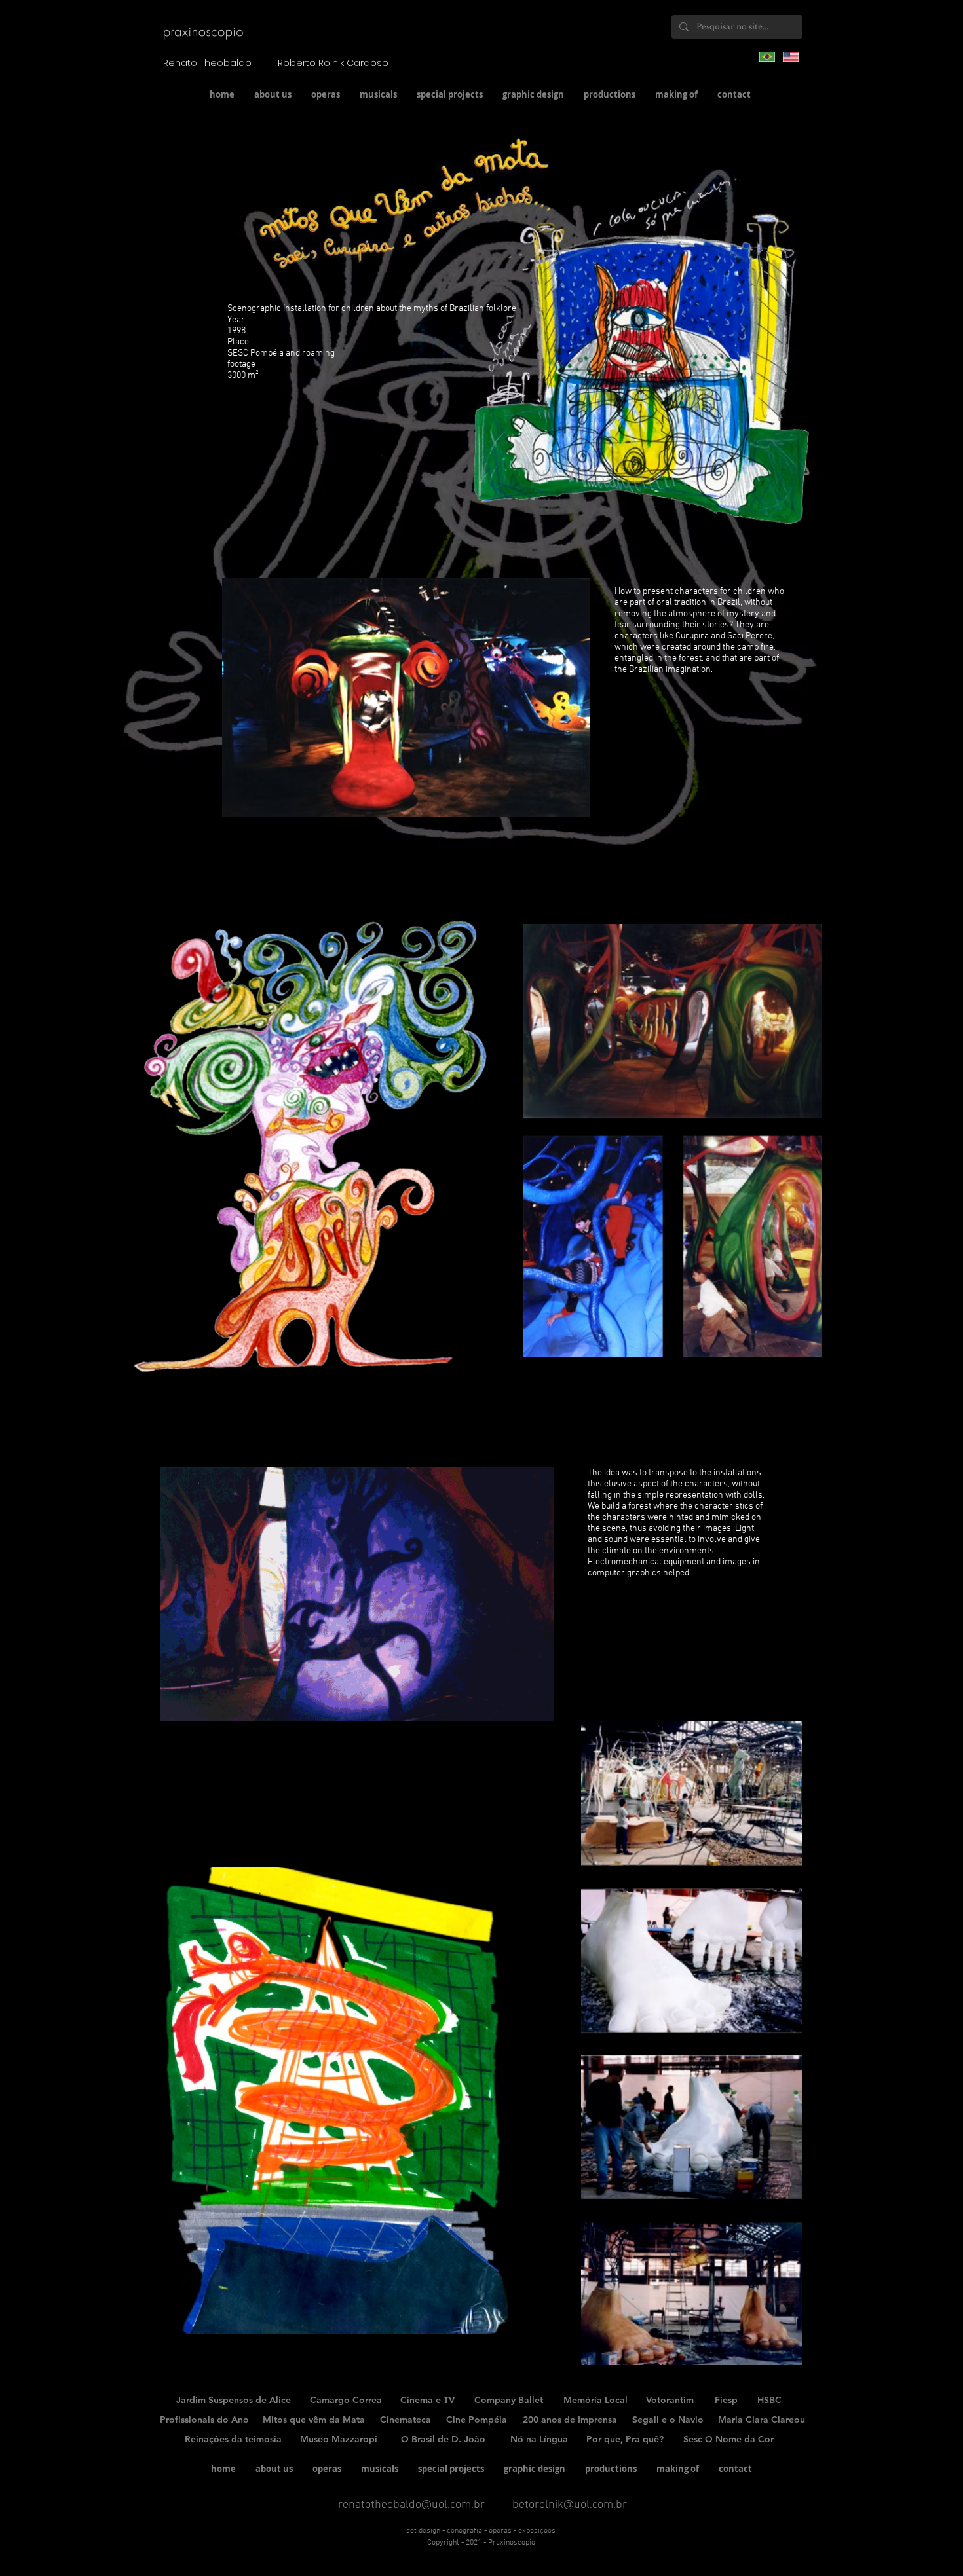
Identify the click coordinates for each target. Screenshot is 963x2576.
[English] (791, 56)
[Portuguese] (767, 56)
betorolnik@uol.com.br (570, 2505)
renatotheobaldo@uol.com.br (411, 2505)
